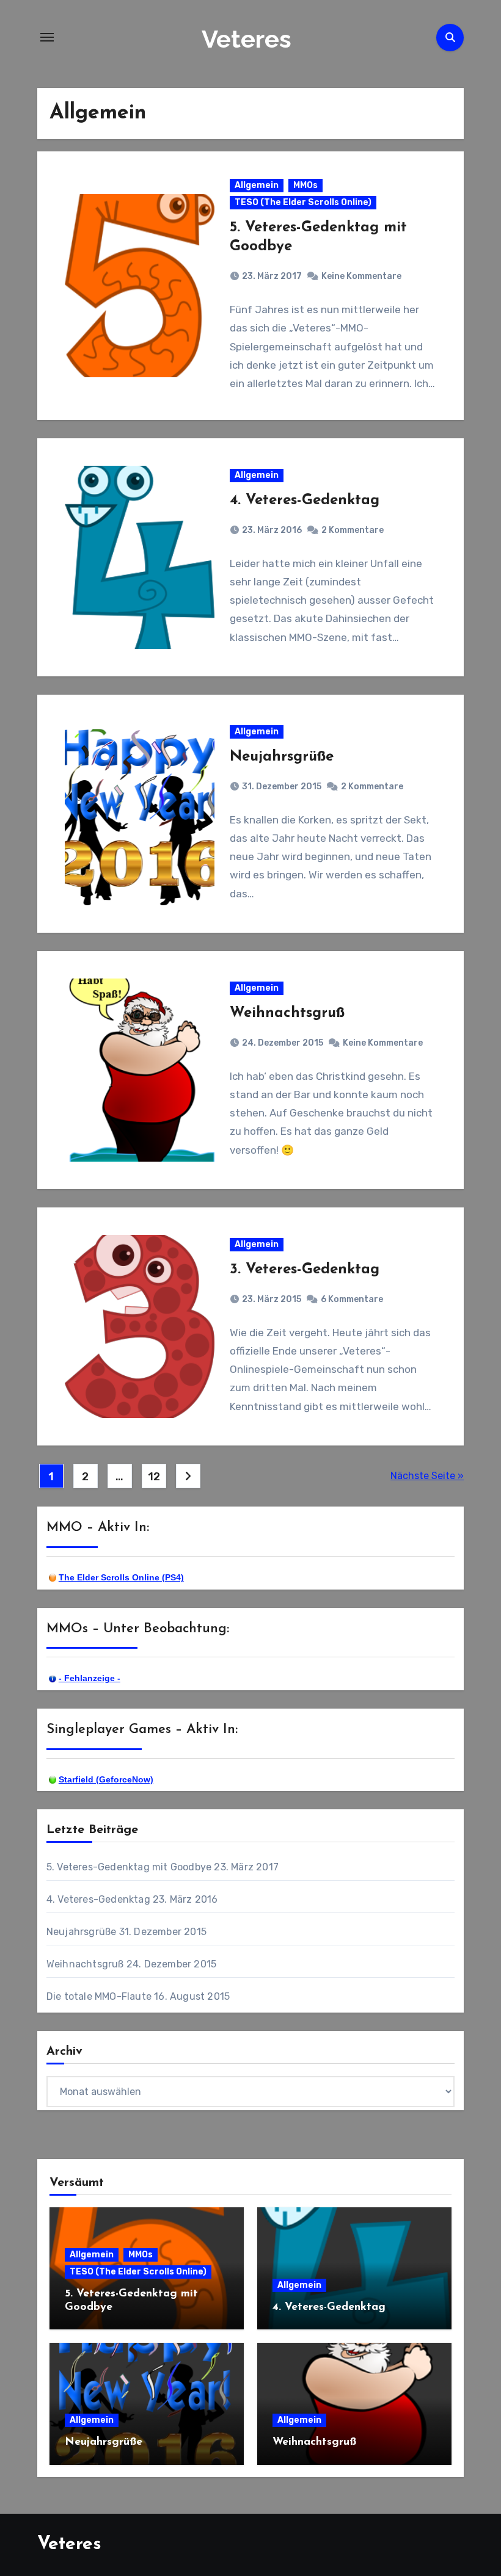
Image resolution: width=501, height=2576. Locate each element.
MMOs (305, 185)
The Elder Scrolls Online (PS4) (121, 1577)
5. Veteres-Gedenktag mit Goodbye (129, 1867)
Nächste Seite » (427, 1476)
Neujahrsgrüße (282, 757)
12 (154, 1477)
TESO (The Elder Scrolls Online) (303, 202)
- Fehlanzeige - (90, 1678)
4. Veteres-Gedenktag (305, 501)
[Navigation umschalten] (47, 37)
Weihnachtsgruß (287, 1013)
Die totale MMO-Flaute (99, 1996)
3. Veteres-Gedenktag (305, 1270)
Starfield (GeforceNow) (106, 1779)
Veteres (247, 39)
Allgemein (257, 185)
